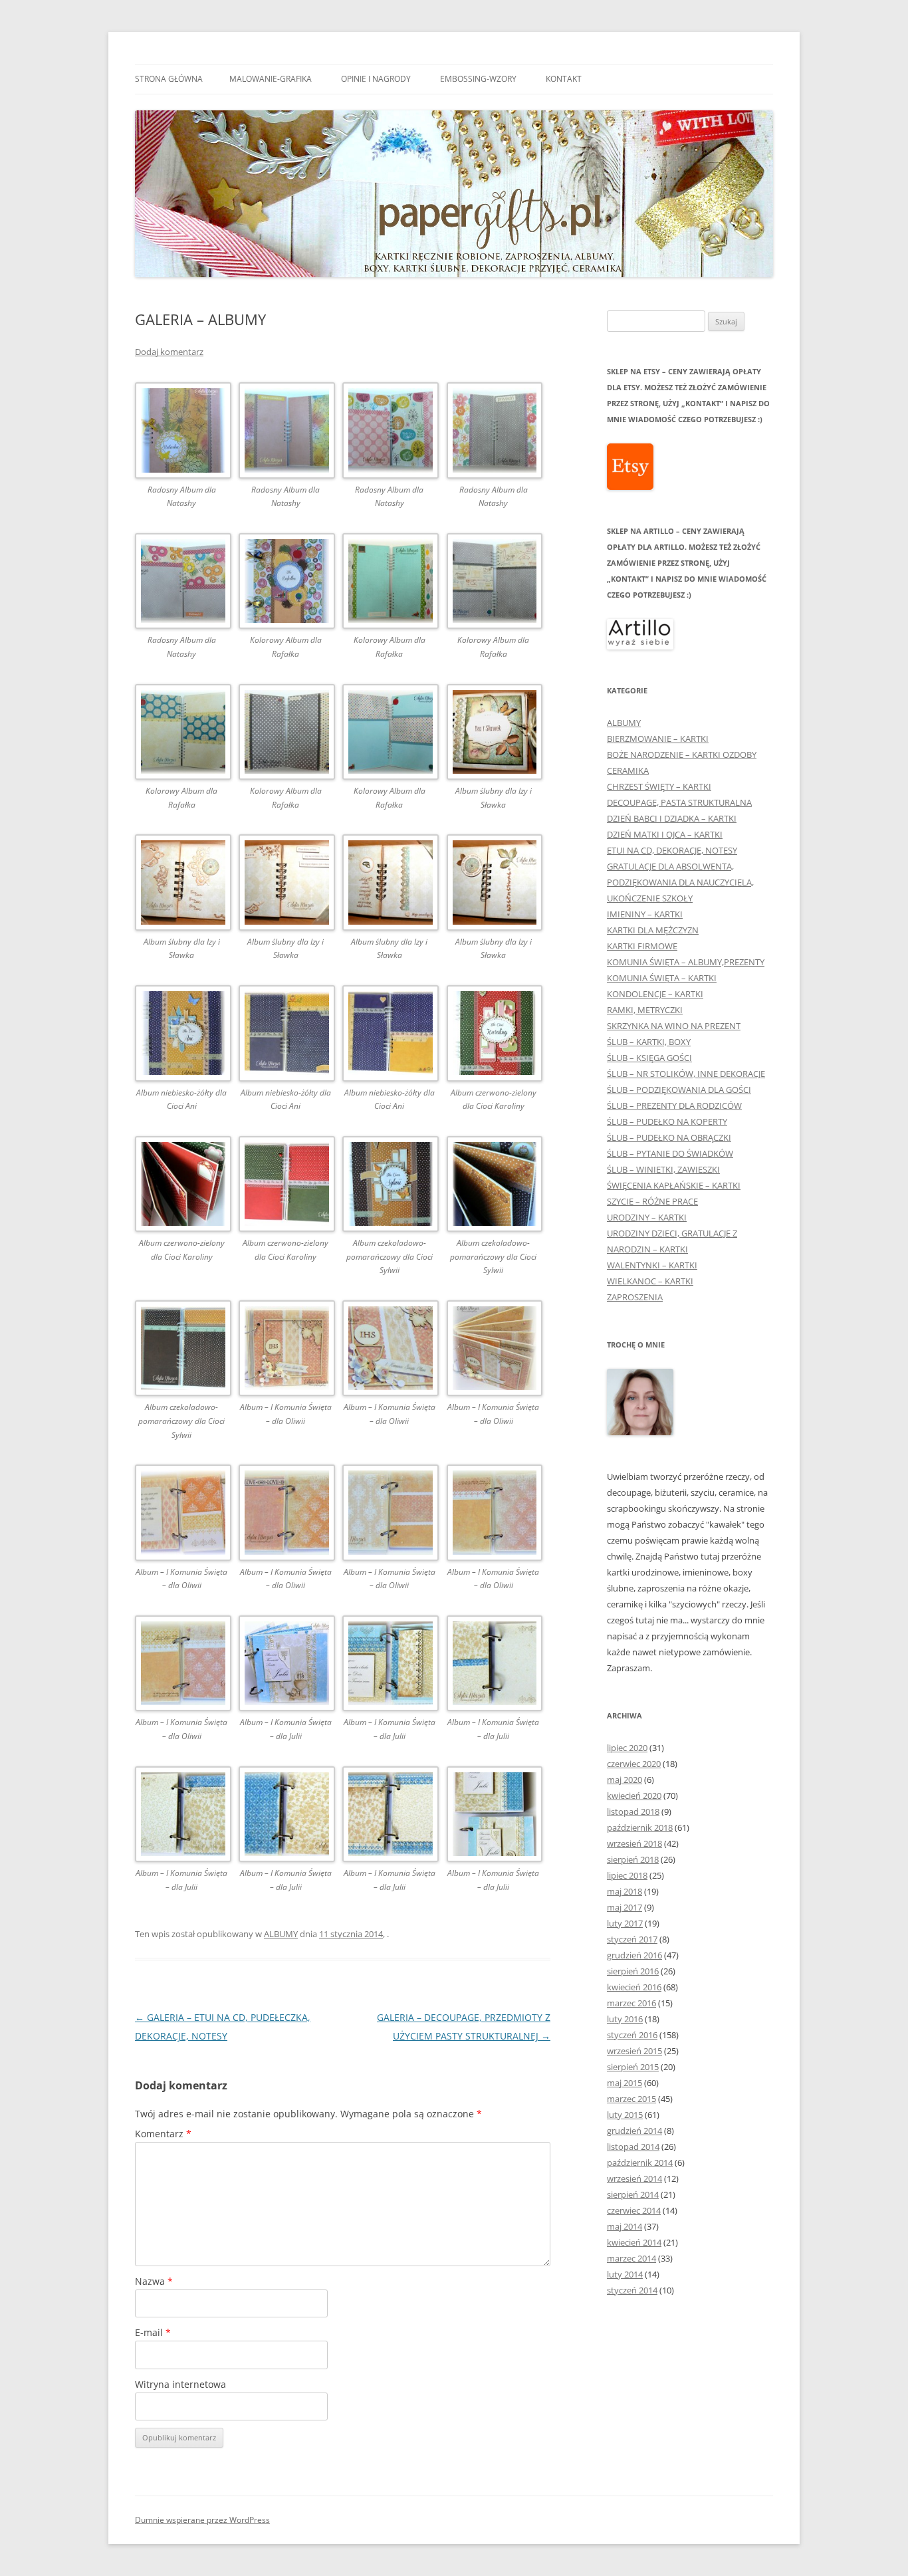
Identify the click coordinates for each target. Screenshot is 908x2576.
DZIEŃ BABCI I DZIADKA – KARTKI (672, 818)
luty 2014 (625, 2274)
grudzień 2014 (634, 2131)
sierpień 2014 (633, 2194)
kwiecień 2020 (634, 1796)
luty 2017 (625, 1923)
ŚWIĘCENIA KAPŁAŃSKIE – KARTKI (674, 1185)
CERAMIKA (628, 770)
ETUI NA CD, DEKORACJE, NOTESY (672, 850)
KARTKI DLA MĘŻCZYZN (653, 930)
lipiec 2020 (627, 1748)
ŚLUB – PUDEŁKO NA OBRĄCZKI (669, 1137)
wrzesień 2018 (634, 1843)
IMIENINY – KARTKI (645, 914)
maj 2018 (624, 1891)
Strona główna (169, 79)
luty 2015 (625, 2115)
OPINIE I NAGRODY (376, 79)
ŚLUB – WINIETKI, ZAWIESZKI (663, 1169)
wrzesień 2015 (634, 2051)
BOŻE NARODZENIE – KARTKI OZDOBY (682, 755)
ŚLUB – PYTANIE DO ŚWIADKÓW (670, 1153)
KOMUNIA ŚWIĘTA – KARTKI (662, 978)
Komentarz (163, 2134)
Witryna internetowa (180, 2384)
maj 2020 (624, 1780)
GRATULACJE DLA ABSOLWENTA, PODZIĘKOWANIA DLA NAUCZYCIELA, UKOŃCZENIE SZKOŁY (680, 882)
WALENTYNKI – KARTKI (652, 1265)
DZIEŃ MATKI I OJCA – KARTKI (665, 834)
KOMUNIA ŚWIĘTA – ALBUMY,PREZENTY (686, 962)
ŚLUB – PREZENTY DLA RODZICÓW (674, 1106)
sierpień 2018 (633, 1859)
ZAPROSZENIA (635, 1297)
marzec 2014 (631, 2258)
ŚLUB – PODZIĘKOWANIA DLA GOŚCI (679, 1090)
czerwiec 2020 (634, 1764)
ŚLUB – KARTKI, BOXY (649, 1042)
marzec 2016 (631, 2003)
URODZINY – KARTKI (647, 1217)
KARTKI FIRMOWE (642, 946)
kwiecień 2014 (634, 2242)
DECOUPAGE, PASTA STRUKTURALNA (679, 802)
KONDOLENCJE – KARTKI (655, 994)
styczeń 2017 (632, 1939)
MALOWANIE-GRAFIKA (271, 79)
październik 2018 (640, 1827)
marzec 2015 (631, 2099)
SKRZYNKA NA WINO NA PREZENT (674, 1026)
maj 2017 (624, 1907)
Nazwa (154, 2281)
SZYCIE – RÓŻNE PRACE (652, 1201)
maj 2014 (624, 2226)
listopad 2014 (633, 2147)
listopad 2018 (633, 1812)
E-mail (153, 2332)
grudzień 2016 (634, 1955)
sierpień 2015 (633, 2067)
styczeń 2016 (632, 2035)
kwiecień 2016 (634, 1987)
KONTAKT (564, 79)
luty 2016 (625, 2019)
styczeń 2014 (632, 2290)
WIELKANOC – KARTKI (650, 1281)
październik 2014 (640, 2163)
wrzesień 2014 (634, 2178)
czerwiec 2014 (634, 2210)
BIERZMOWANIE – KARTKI (658, 739)
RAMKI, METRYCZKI (645, 1010)
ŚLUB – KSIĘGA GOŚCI (649, 1058)
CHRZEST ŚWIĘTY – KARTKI (659, 786)
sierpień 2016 (633, 1971)
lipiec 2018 (627, 1875)
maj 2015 (624, 2083)
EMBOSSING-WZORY (478, 79)
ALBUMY (281, 1934)
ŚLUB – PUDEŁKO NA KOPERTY (667, 1121)
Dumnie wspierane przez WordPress (202, 2520)
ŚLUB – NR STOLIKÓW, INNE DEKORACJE (686, 1074)
